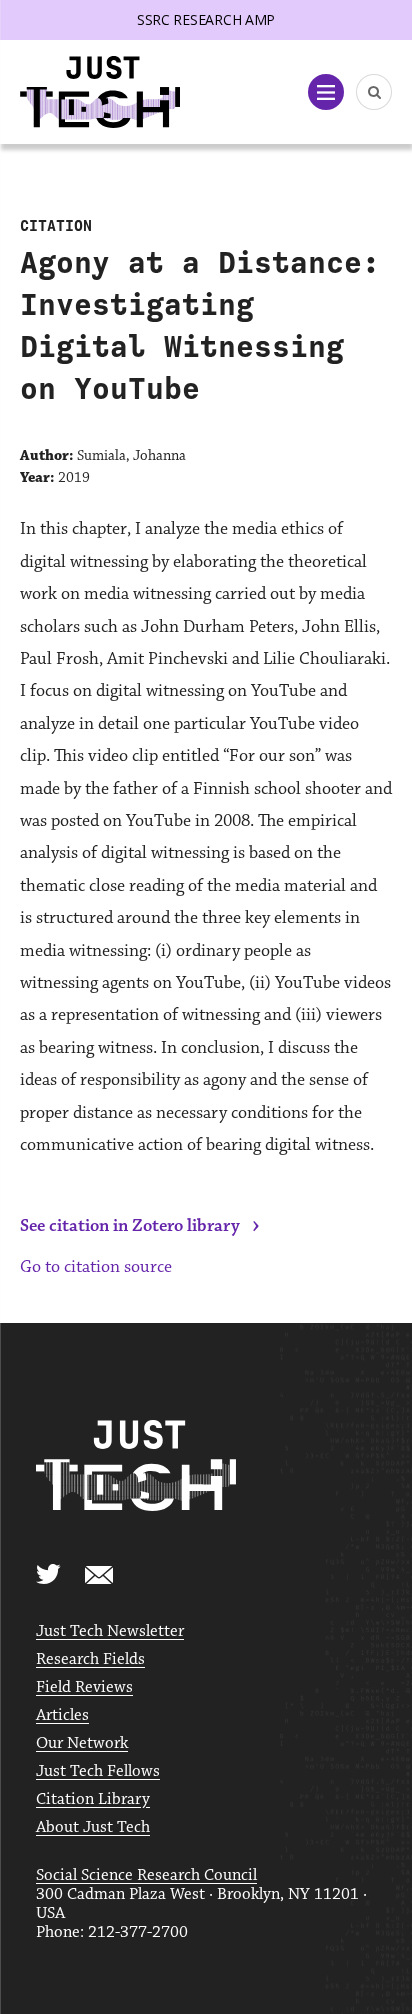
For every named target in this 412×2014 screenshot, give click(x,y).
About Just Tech (93, 1827)
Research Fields (90, 1659)
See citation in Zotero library (130, 1226)
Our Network (82, 1743)
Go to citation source (96, 1267)
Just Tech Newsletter (110, 1631)
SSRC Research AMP (206, 19)
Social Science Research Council (146, 1875)
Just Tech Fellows (98, 1771)
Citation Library (93, 1799)
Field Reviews (84, 1687)
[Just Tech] (100, 92)
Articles (62, 1715)
